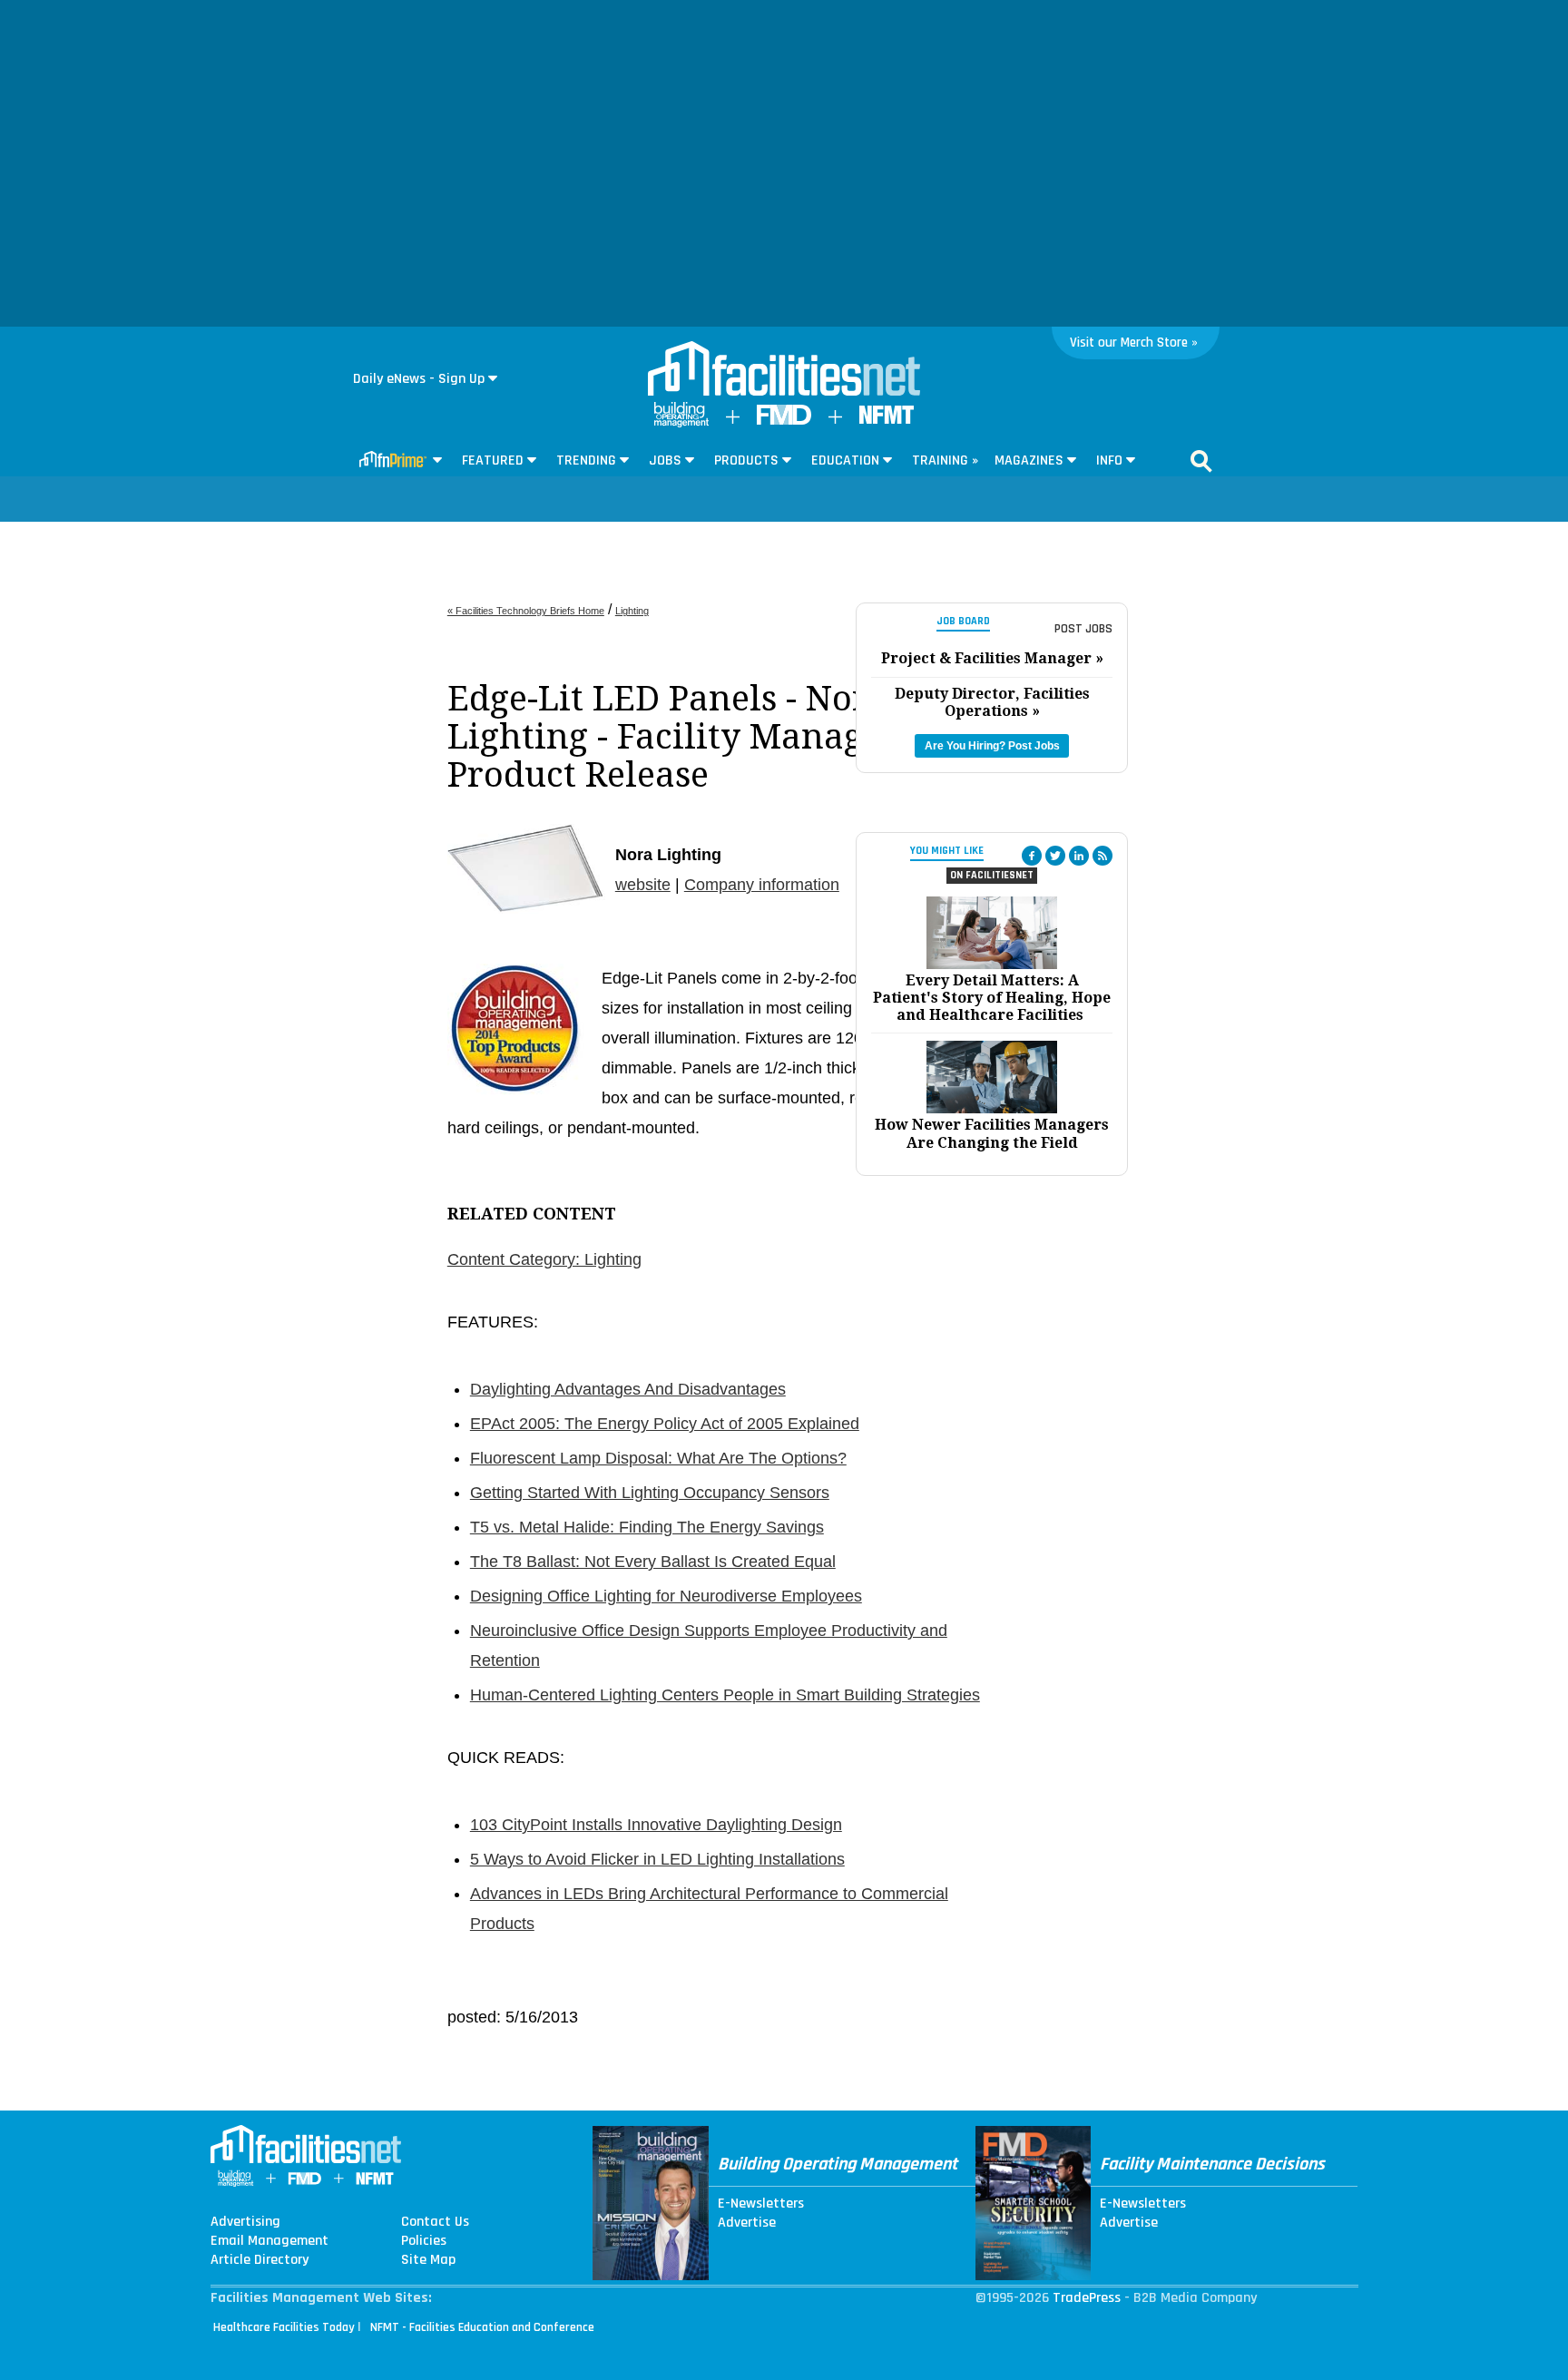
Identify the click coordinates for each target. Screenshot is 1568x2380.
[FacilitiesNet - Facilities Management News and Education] (784, 370)
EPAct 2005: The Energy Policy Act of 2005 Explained (665, 1424)
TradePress (1087, 2298)
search (1201, 461)
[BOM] (681, 423)
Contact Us (435, 2222)
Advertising (245, 2222)
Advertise (747, 2223)
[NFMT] (887, 420)
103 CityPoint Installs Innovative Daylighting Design (656, 1825)
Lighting (632, 611)
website (643, 885)
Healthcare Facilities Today (284, 2327)
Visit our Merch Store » (1134, 343)
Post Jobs (1083, 629)
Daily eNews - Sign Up (419, 379)
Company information (762, 885)
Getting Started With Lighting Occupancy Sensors (650, 1493)
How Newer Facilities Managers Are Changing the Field (992, 1133)
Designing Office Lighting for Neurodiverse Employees (666, 1596)
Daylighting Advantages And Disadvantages (628, 1389)
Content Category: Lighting (544, 1259)
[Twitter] (1055, 856)
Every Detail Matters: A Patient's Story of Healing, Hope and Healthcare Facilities (992, 998)
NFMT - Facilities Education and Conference (482, 2327)
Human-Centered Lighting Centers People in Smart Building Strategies (725, 1695)
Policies (424, 2241)
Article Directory (260, 2260)
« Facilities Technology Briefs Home (526, 611)
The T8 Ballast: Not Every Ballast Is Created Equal (653, 1562)
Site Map (428, 2260)
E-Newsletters (761, 2204)
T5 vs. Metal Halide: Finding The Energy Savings (647, 1527)
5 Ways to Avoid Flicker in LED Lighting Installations (657, 1859)
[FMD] (784, 421)
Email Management (269, 2241)
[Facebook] (1032, 856)
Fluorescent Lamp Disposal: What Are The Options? (658, 1458)
